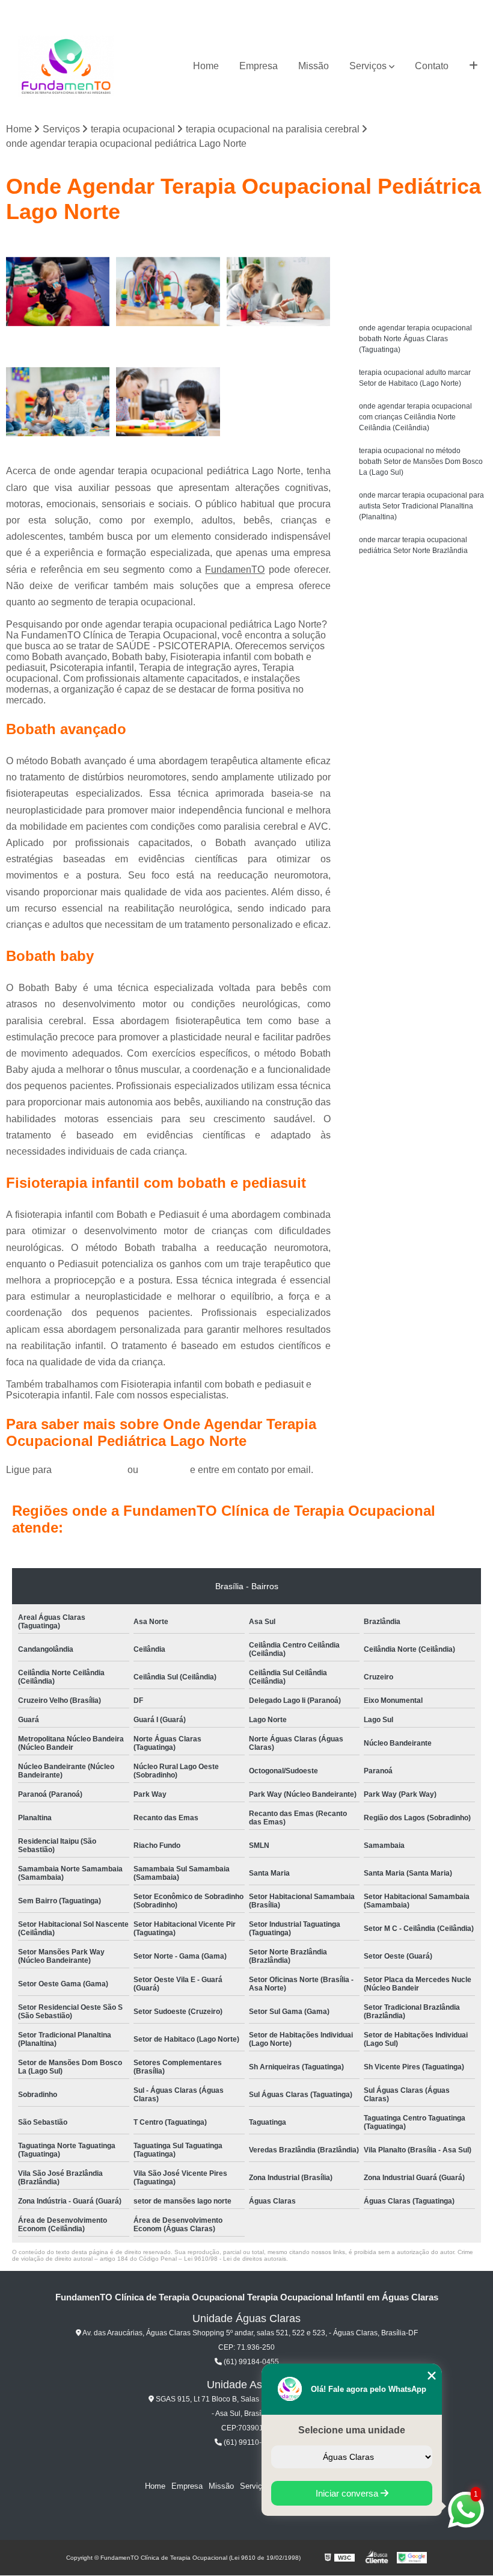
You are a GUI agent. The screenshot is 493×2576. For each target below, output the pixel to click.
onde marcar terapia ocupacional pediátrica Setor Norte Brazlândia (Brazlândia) (413, 551)
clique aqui (164, 1470)
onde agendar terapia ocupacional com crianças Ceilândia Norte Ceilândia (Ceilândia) (415, 417)
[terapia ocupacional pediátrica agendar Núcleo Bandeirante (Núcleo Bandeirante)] (168, 292)
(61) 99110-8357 (250, 2442)
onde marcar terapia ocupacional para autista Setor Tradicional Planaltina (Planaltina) (421, 506)
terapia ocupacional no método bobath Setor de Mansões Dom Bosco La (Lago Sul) (421, 462)
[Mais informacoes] (473, 66)
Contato (432, 66)
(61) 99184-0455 (91, 1470)
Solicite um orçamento (421, 250)
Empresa (259, 66)
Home (206, 66)
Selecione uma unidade (352, 2430)
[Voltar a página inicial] (66, 66)
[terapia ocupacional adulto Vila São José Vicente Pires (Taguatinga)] (58, 402)
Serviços (368, 66)
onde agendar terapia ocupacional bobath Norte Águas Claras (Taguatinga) (415, 339)
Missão (314, 66)
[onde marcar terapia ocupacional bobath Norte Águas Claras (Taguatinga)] (279, 292)
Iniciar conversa (348, 2493)
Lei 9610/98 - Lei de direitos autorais (235, 2259)
